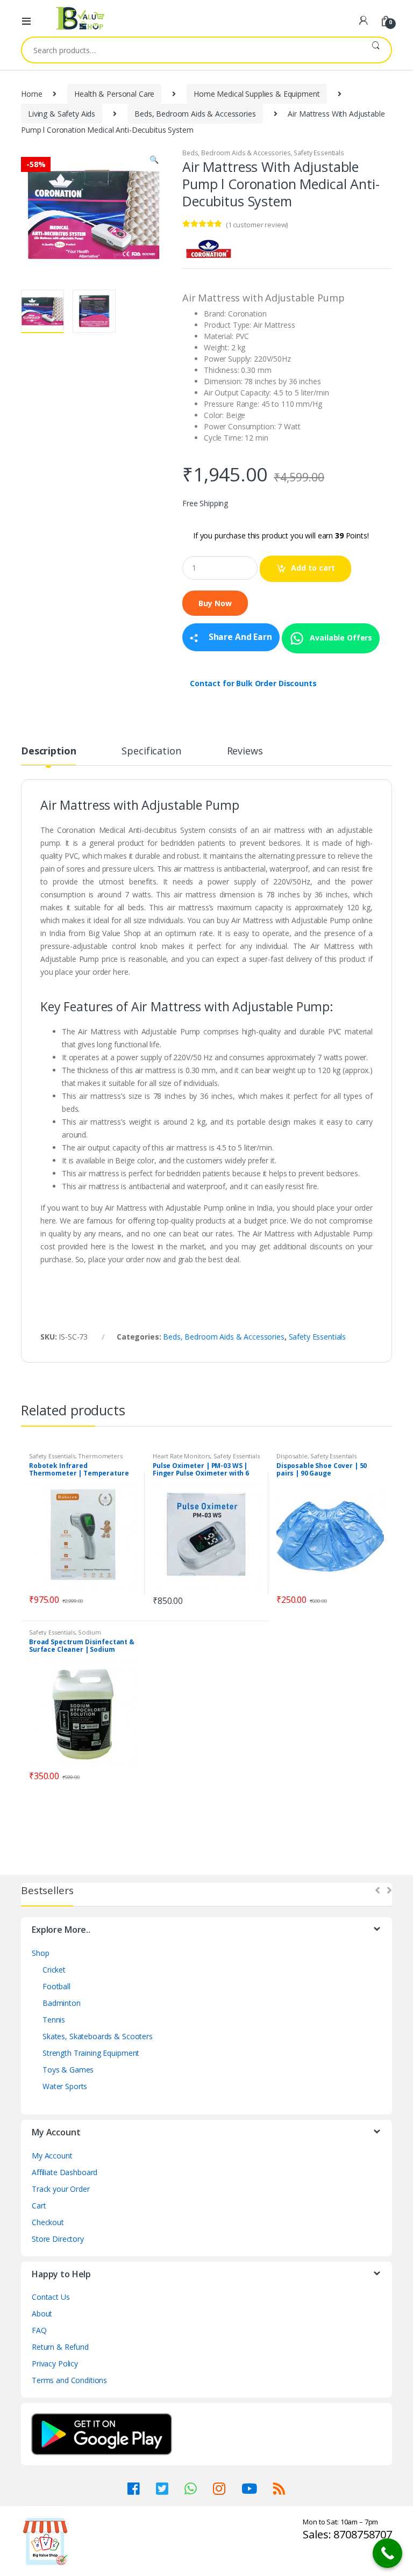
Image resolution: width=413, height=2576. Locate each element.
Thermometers (100, 1456)
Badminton (62, 2003)
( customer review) (257, 225)
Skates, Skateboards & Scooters (98, 2036)
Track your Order (61, 2189)
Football (56, 1986)
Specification (151, 751)
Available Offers (340, 637)
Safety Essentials (319, 153)
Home (31, 94)
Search (376, 50)
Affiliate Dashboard (65, 2172)
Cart (39, 2206)
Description (48, 751)
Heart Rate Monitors (181, 1456)
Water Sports (65, 2086)
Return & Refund (60, 2347)
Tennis (54, 2020)
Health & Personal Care (114, 94)
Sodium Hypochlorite (65, 1635)
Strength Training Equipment (91, 2053)
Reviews (245, 751)
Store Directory (58, 2239)
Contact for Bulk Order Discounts (253, 683)
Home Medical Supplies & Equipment (257, 94)
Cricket (54, 1970)
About (42, 2314)
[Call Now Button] (387, 2553)
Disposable (292, 1456)
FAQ (39, 2330)
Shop (40, 1953)
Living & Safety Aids (62, 114)
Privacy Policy (55, 2363)
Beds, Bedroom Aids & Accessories (195, 114)
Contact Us (51, 2297)
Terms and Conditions (69, 2380)
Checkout (48, 2222)
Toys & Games (68, 2070)
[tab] (48, 755)
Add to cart (313, 568)
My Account (52, 2156)
